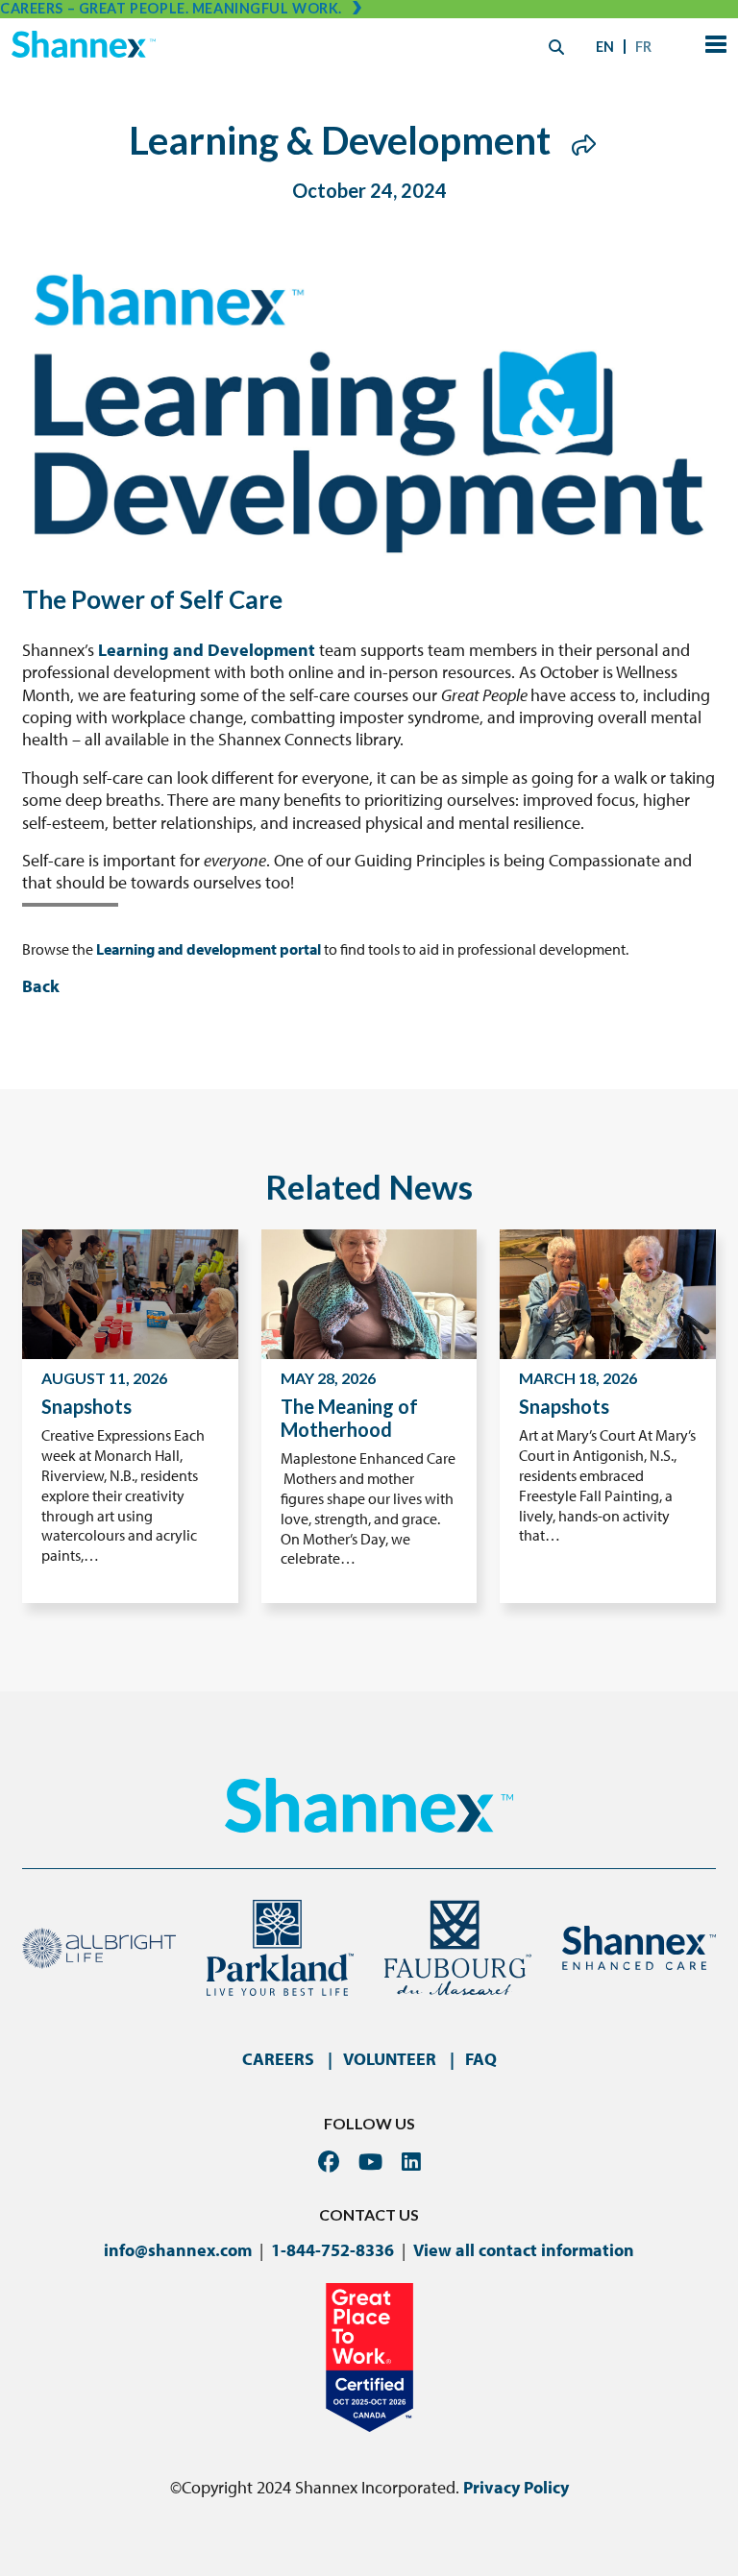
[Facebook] (329, 2162)
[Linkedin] (411, 2162)
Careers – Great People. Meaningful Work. (171, 8)
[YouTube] (370, 2162)
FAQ (481, 2059)
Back (41, 986)
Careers (278, 2059)
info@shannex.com (178, 2250)
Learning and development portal (209, 949)
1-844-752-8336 (332, 2250)
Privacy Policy (516, 2487)
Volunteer (390, 2059)
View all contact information (524, 2250)
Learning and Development (207, 650)
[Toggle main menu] (712, 47)
